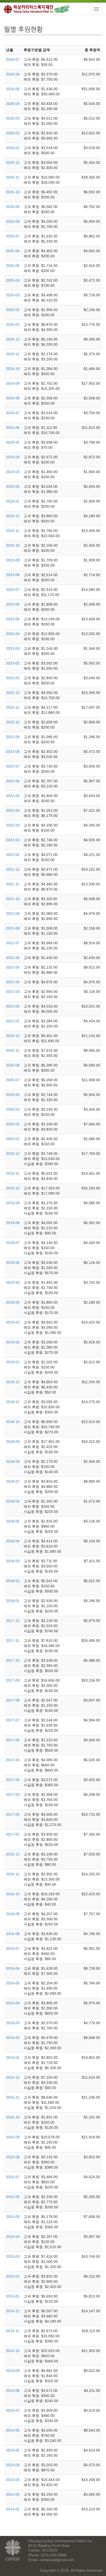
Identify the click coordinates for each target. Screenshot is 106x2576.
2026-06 (13, 74)
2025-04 (13, 280)
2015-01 (13, 2296)
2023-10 (13, 545)
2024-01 (13, 501)
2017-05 (13, 1760)
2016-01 (13, 2057)
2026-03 (13, 118)
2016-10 (13, 1894)
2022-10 (13, 722)
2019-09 (13, 1203)
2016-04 (13, 2003)
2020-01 (13, 1139)
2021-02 (13, 1006)
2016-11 (13, 1874)
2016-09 (13, 1914)
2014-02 (13, 2494)
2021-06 (13, 958)
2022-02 (13, 840)
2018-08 (13, 1461)
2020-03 (13, 1109)
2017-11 (13, 1641)
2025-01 (13, 324)
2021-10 (13, 899)
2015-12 (13, 2077)
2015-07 (13, 2177)
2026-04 (13, 104)
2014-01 (13, 2509)
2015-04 (13, 2237)
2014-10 (13, 2351)
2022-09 (13, 737)
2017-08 (13, 1700)
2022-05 (13, 796)
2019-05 (13, 1282)
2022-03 (13, 825)
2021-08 (13, 928)
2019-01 (13, 1362)
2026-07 (13, 59)
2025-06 (13, 251)
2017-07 (13, 1720)
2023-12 (13, 516)
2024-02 (13, 486)
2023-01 (13, 678)
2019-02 (13, 1342)
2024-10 (13, 369)
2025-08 (13, 221)
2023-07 (13, 590)
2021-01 (13, 1021)
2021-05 (13, 967)
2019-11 (13, 1173)
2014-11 (13, 2331)
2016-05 (13, 1983)
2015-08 (13, 2157)
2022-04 (13, 810)
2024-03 (13, 472)
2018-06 (13, 1501)
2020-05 (13, 1095)
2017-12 (13, 1621)
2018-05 (13, 1521)
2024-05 (13, 442)
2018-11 (13, 1402)
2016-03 (13, 2023)
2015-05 (13, 2217)
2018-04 (13, 1541)
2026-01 (13, 148)
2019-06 (13, 1263)
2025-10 (13, 192)
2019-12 (13, 1154)
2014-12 (13, 2311)
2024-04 (13, 457)
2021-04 (13, 982)
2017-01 (13, 1834)
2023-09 (13, 560)
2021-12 (13, 869)
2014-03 (13, 2480)
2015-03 (13, 2256)
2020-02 (13, 1124)
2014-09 (13, 2371)
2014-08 (13, 2391)
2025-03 (13, 295)
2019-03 (13, 1322)
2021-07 (13, 943)
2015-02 (13, 2276)
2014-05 (13, 2450)
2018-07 (13, 1481)
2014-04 (13, 2465)
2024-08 (13, 398)
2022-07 (13, 766)
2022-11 (13, 707)
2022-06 (13, 781)
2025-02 (13, 310)
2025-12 (13, 163)
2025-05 (13, 266)
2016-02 (13, 2038)
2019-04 (13, 1302)
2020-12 (13, 1036)
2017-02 (13, 1814)
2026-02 (13, 133)
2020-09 (13, 1065)
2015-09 (13, 2137)
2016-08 (13, 1934)
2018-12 (13, 1382)
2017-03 (13, 1794)
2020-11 (13, 1050)
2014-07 (13, 2410)
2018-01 (13, 1601)
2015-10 (13, 2117)
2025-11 (13, 177)
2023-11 (13, 531)
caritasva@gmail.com (57, 2560)
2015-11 (13, 2097)
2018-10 (13, 1422)
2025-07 (13, 236)
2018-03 (13, 1561)
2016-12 (13, 1854)
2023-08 (13, 575)
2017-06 (13, 1740)
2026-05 (13, 89)
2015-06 (13, 2197)
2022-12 (13, 693)
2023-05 (13, 619)
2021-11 (13, 884)
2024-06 (13, 428)
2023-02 (13, 663)
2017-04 (13, 1780)
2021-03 (13, 992)
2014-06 (13, 2430)
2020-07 (13, 1080)
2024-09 (13, 383)
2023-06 (13, 604)
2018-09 (13, 1442)
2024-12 (13, 339)
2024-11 (13, 354)
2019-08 (13, 1223)
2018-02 (13, 1581)
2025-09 (13, 207)
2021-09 (13, 914)
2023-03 (13, 648)
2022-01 (13, 855)
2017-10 (13, 1660)
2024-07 (13, 413)
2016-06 (13, 1968)
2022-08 (13, 752)
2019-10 (13, 1188)
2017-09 (13, 1680)
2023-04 (13, 634)
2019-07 (13, 1243)
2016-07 (13, 1948)
